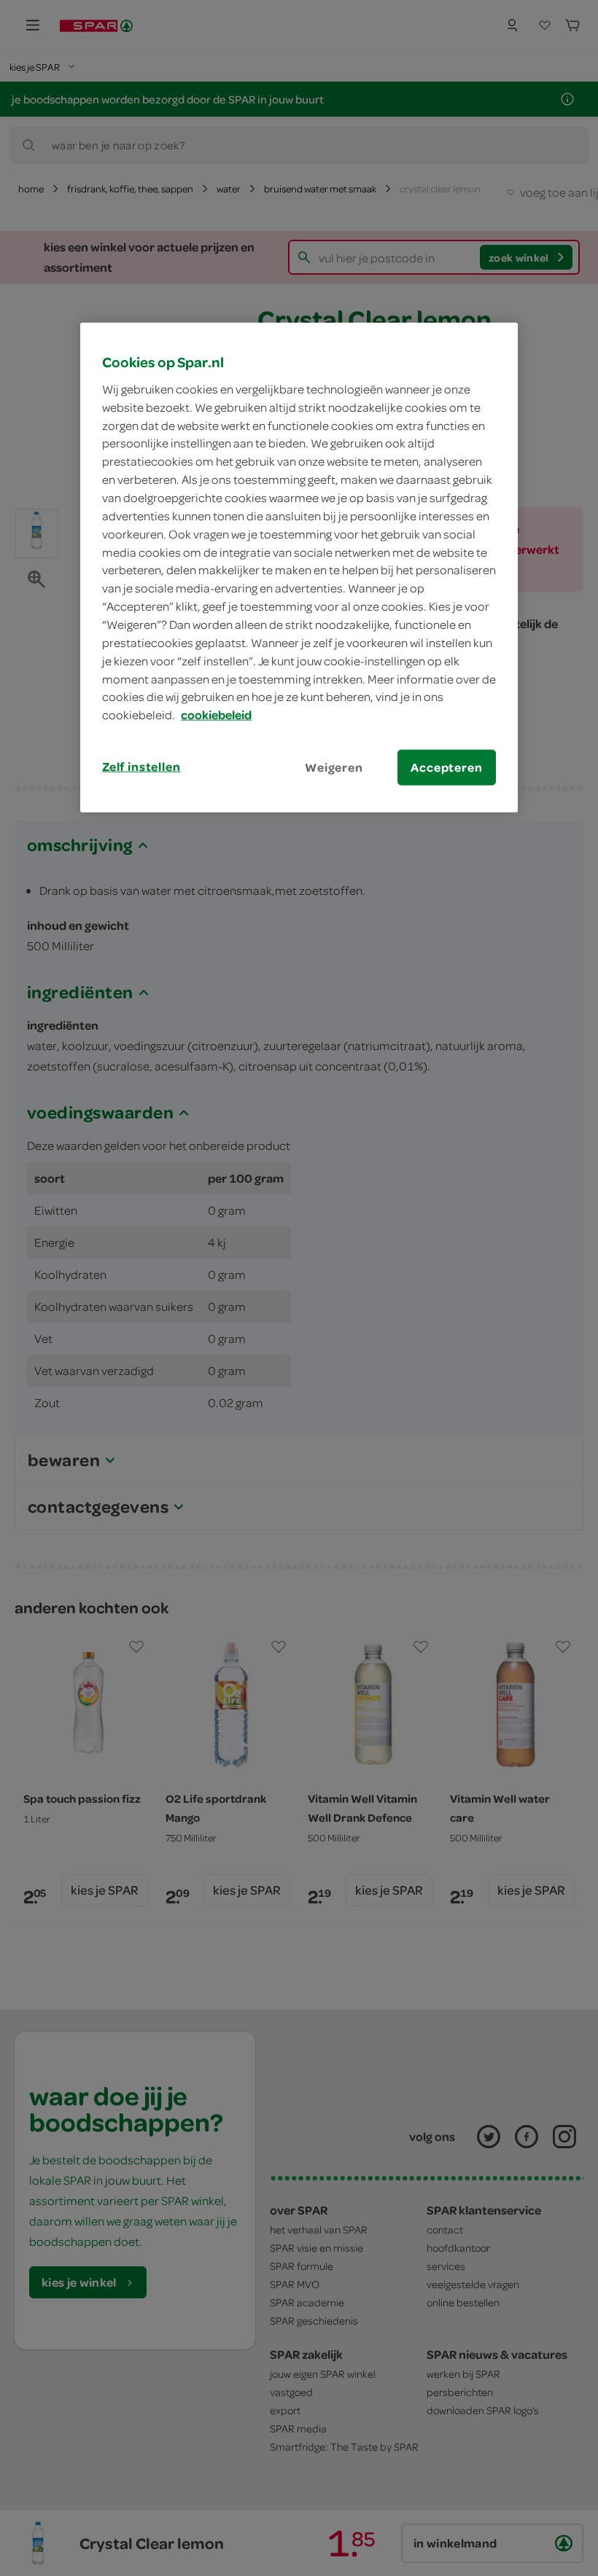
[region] (299, 568)
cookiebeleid (216, 715)
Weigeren (334, 767)
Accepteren (446, 767)
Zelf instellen (141, 767)
